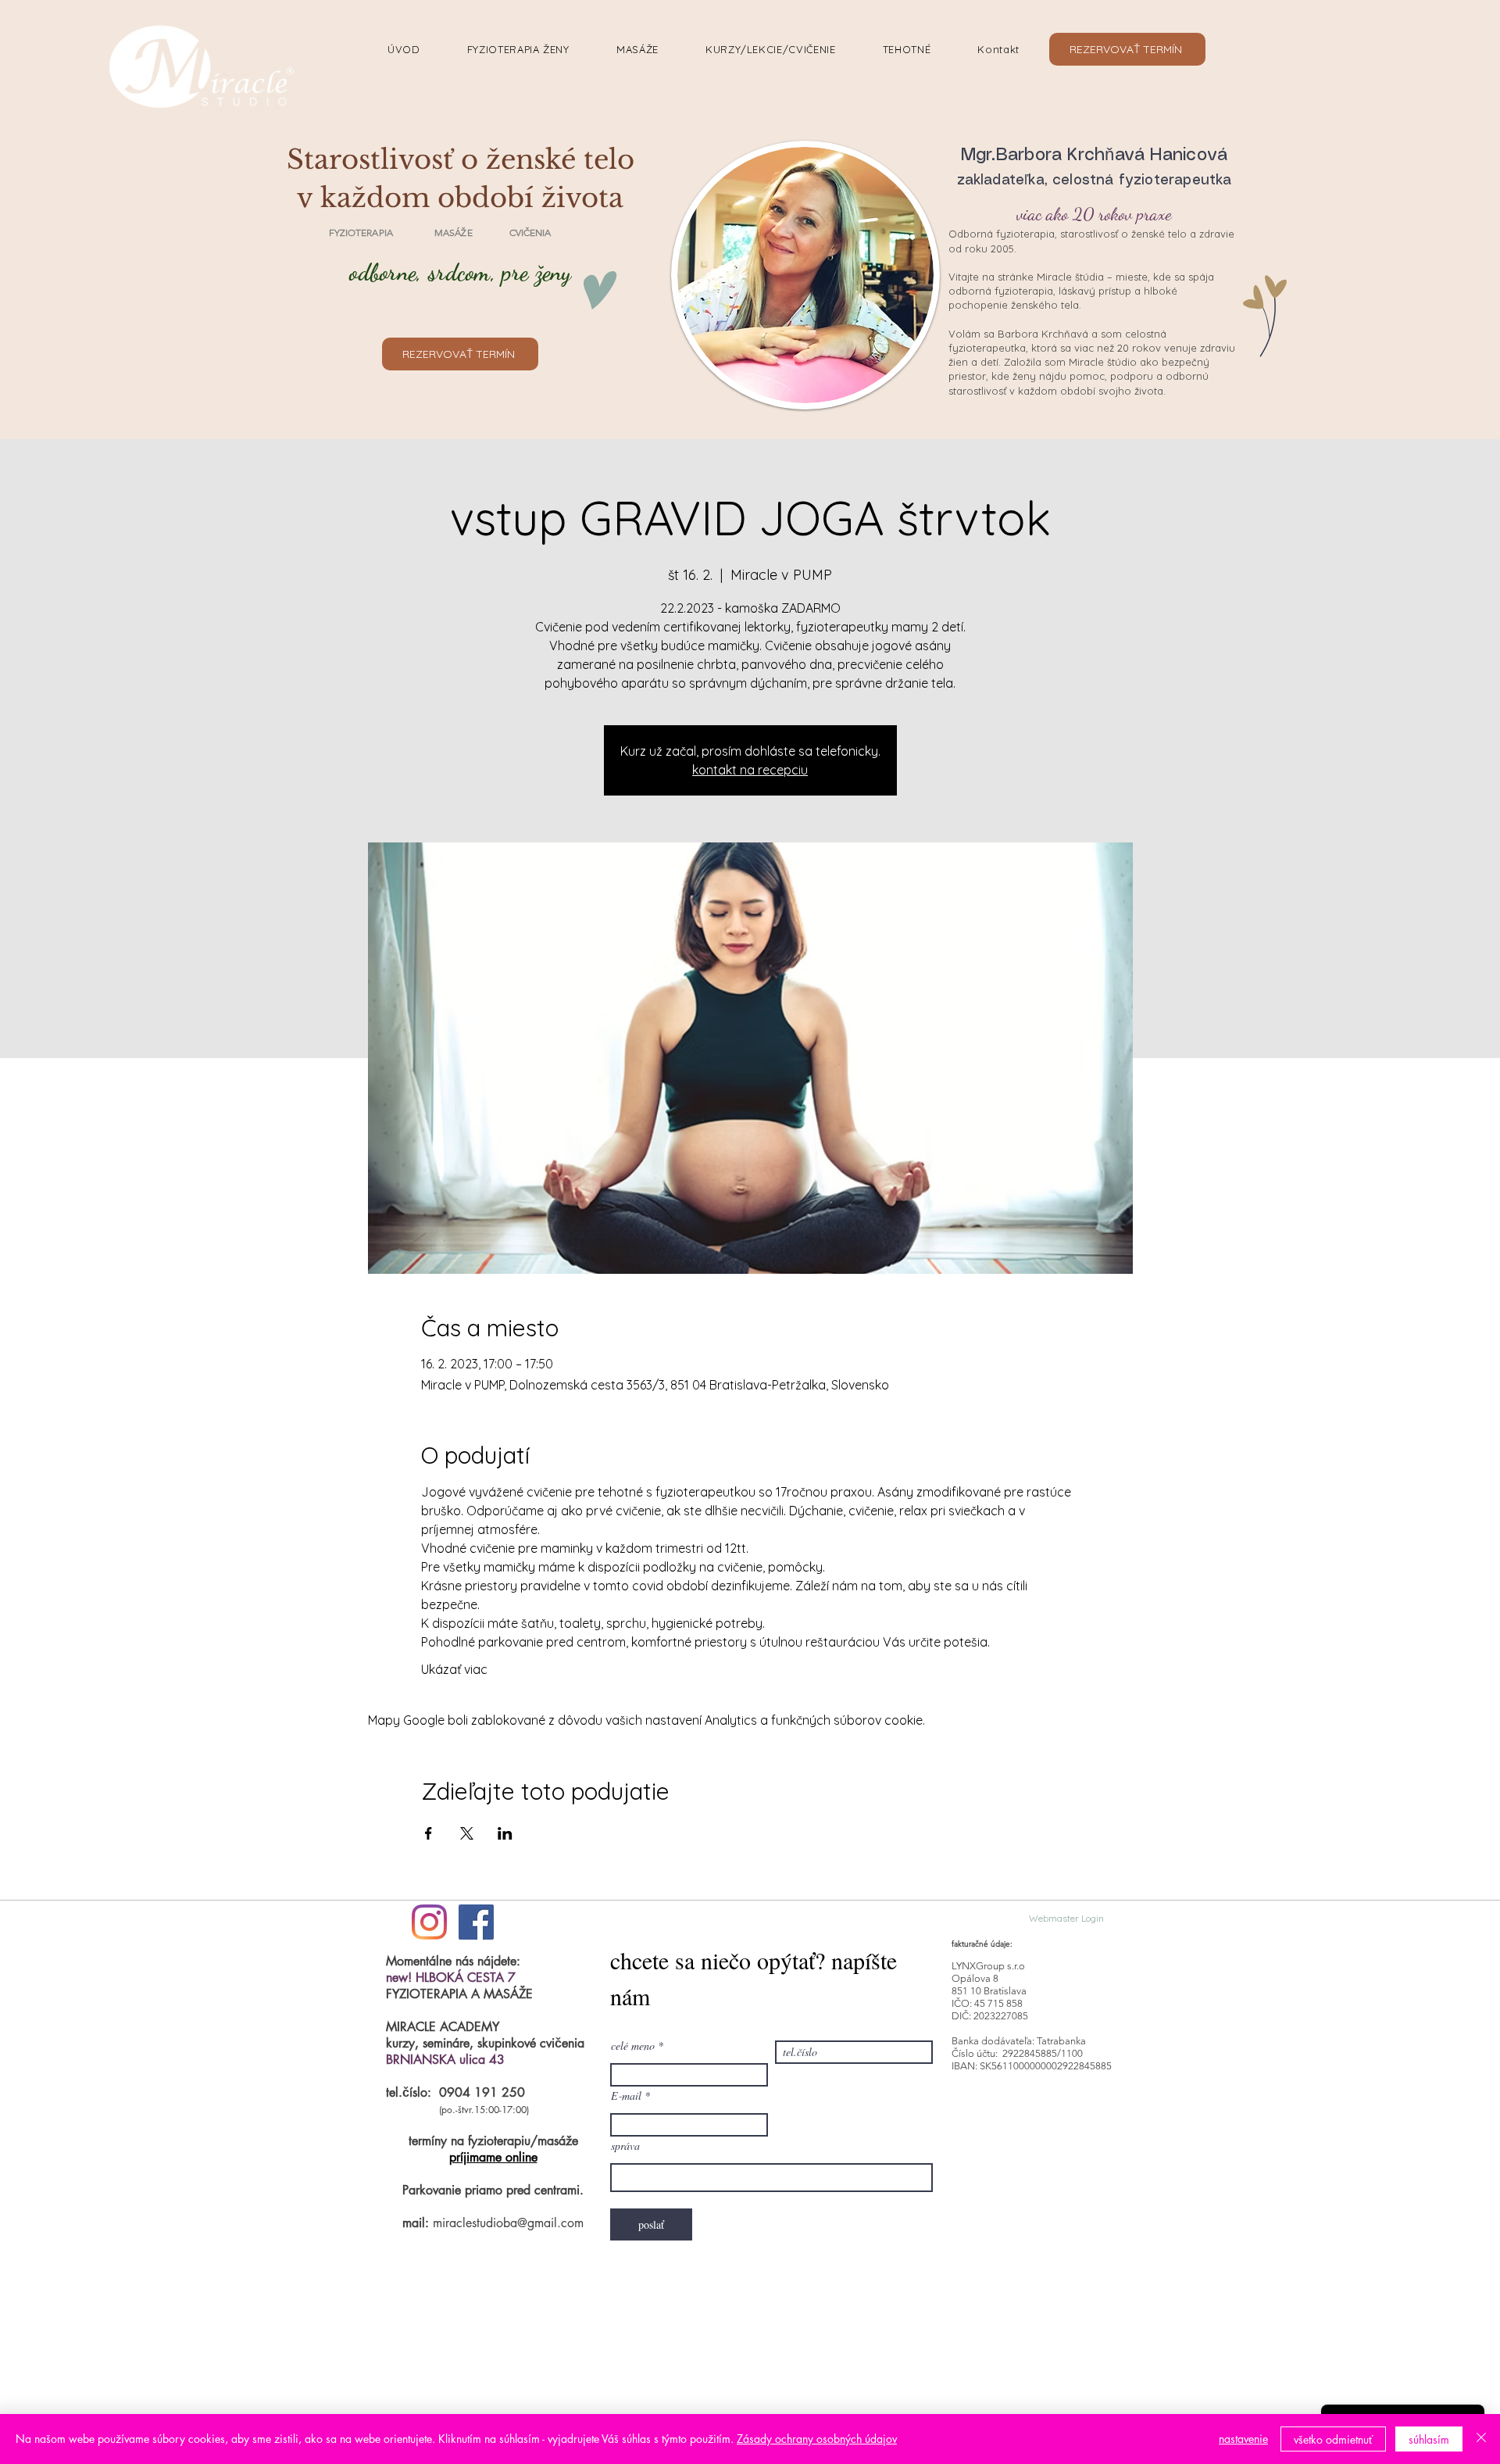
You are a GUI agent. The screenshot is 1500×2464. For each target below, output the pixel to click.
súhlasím (1429, 2439)
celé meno (633, 2046)
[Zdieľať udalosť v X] (467, 1833)
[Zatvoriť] (1481, 2439)
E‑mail (626, 2096)
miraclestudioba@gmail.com (508, 2223)
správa (625, 2146)
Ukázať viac (454, 1669)
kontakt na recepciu (750, 770)
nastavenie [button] (1243, 2439)
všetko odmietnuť (1333, 2439)
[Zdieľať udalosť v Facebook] (429, 1833)
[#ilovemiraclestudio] (429, 1922)
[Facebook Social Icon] (476, 1922)
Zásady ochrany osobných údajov (817, 2439)
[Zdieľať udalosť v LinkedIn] (505, 1833)
